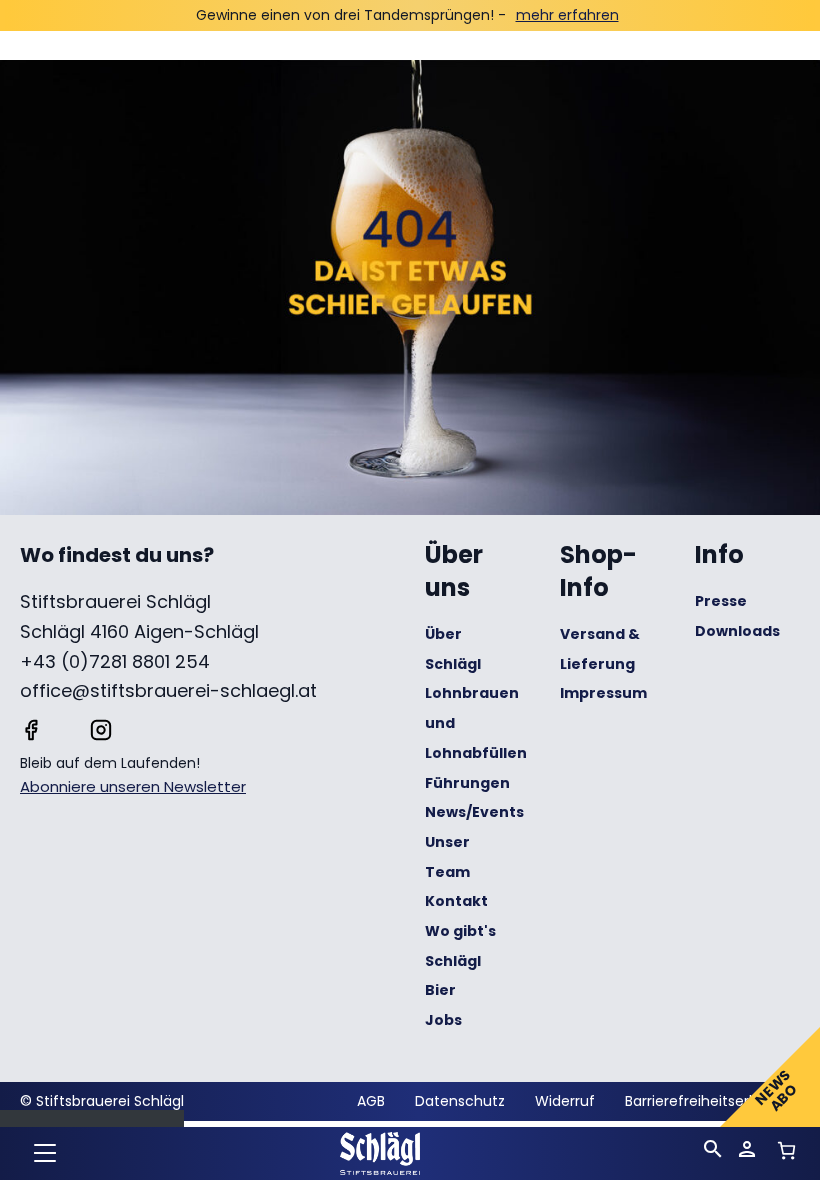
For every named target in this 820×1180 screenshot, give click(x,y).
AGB (371, 1101)
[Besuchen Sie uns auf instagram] (101, 728)
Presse (721, 601)
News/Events (474, 812)
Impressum (603, 693)
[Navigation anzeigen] (45, 1155)
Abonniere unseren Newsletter (133, 786)
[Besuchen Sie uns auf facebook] (31, 728)
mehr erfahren (567, 15)
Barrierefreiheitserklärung (712, 1101)
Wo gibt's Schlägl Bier (460, 960)
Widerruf (565, 1101)
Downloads (737, 631)
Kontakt (456, 901)
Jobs (443, 1020)
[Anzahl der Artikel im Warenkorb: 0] (786, 1150)
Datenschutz (460, 1101)
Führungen (467, 783)
